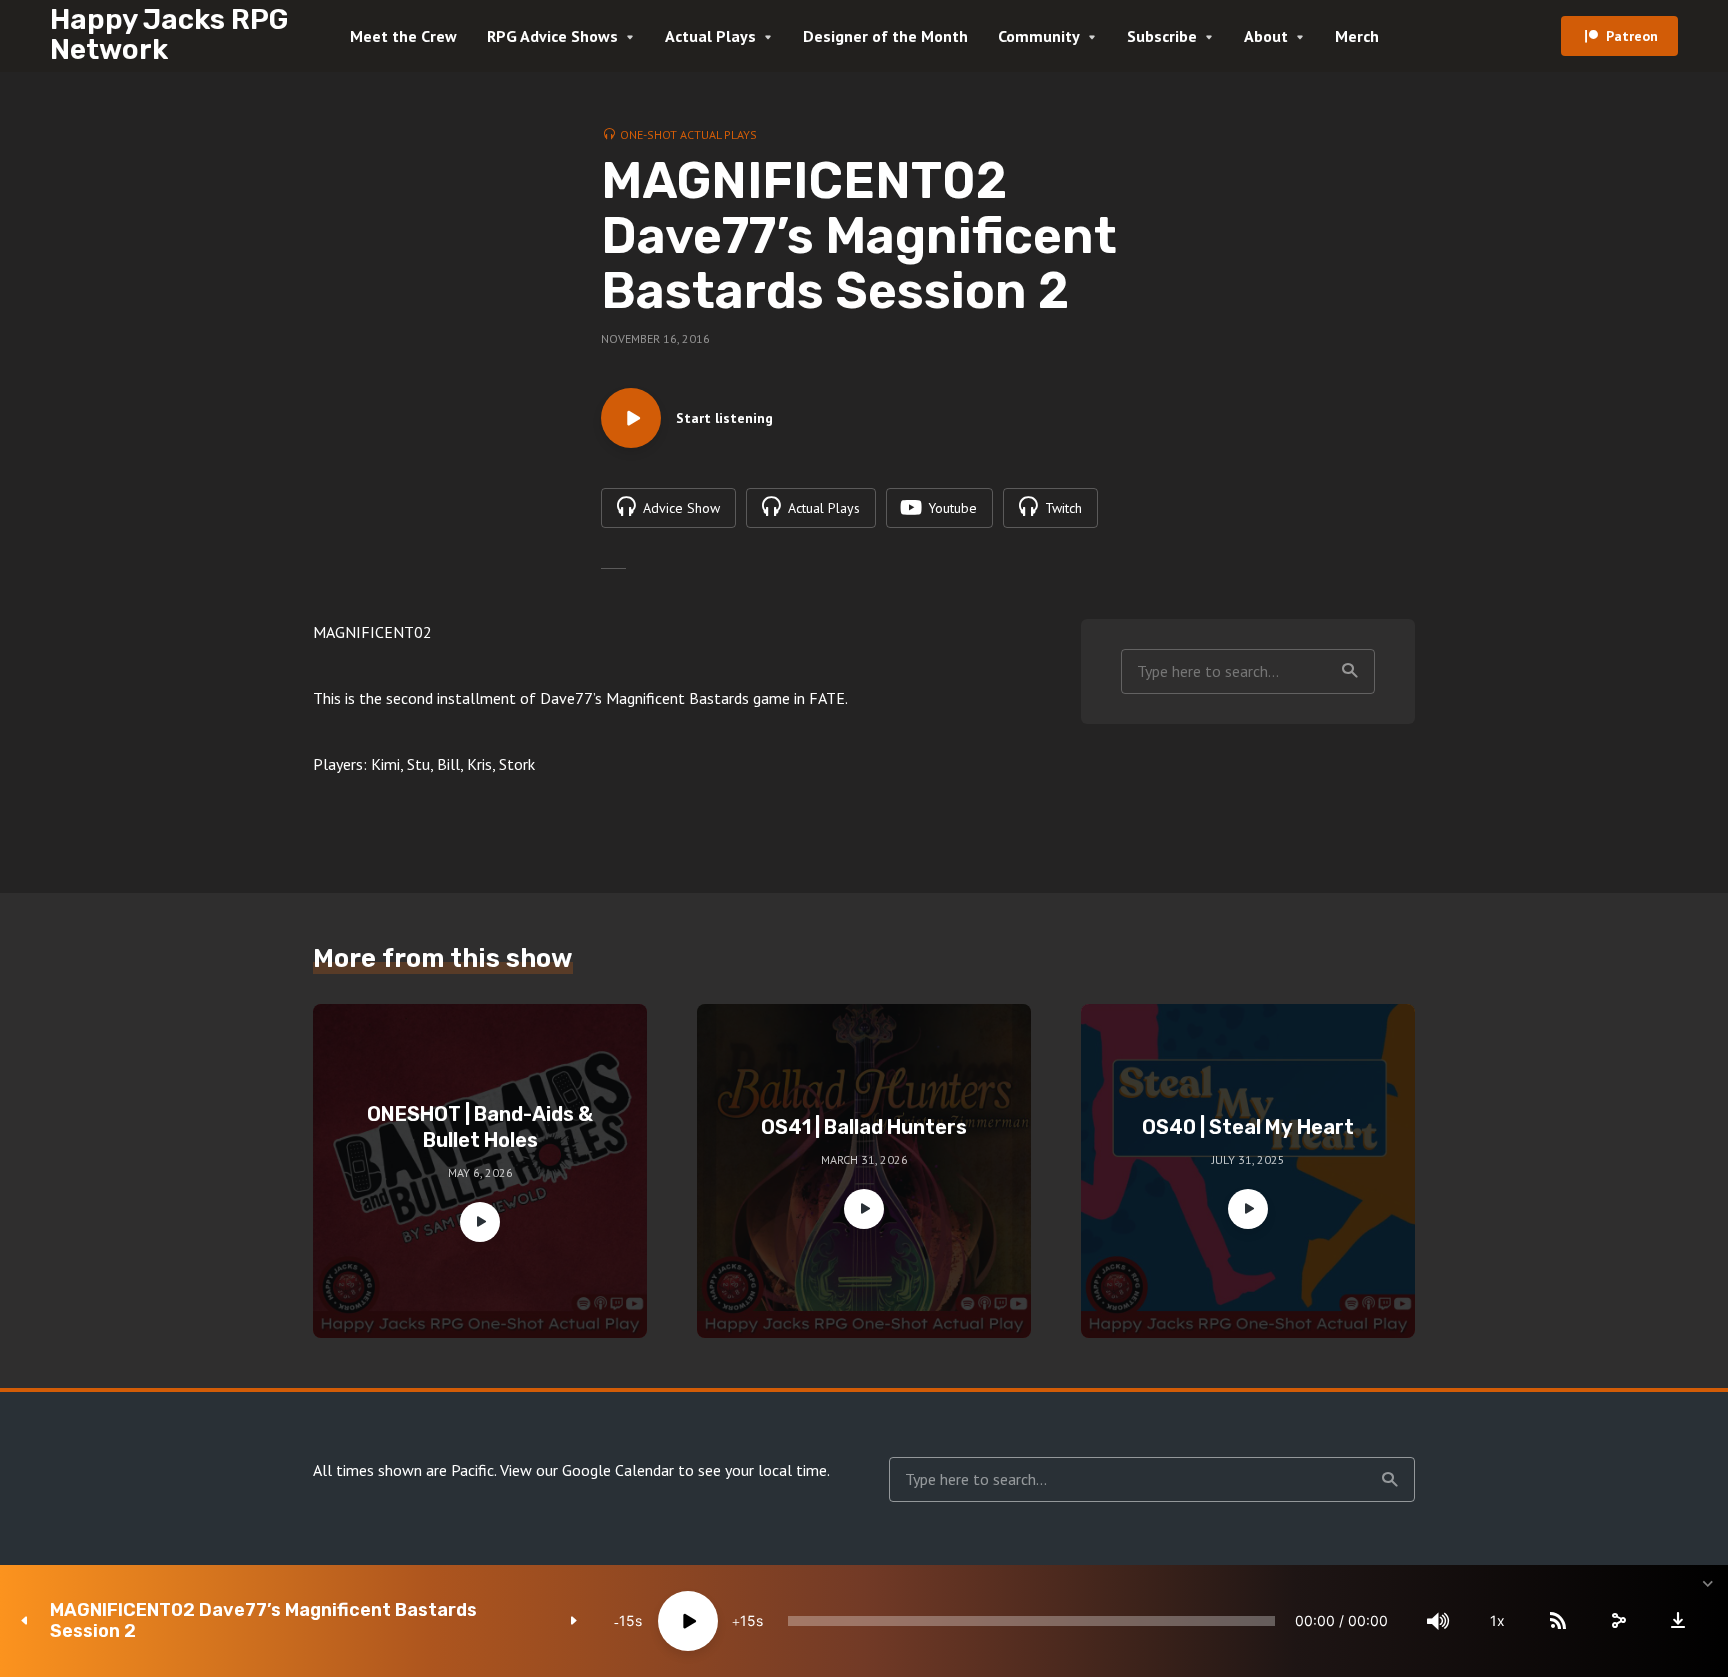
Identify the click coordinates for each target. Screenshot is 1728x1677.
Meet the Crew (403, 36)
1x (1497, 1620)
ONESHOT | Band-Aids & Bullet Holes (480, 1127)
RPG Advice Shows (552, 36)
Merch (1357, 36)
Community (1039, 36)
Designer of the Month (885, 36)
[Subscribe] (1558, 1621)
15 (627, 1620)
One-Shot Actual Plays (688, 134)
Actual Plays (710, 36)
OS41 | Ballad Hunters (864, 1127)
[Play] (688, 1621)
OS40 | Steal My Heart (1248, 1127)
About (1266, 36)
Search (1350, 671)
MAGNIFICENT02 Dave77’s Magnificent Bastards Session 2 (263, 1620)
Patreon (1632, 36)
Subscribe (1162, 36)
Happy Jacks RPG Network (169, 34)
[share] (1618, 1621)
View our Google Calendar (587, 1470)
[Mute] (1438, 1621)
